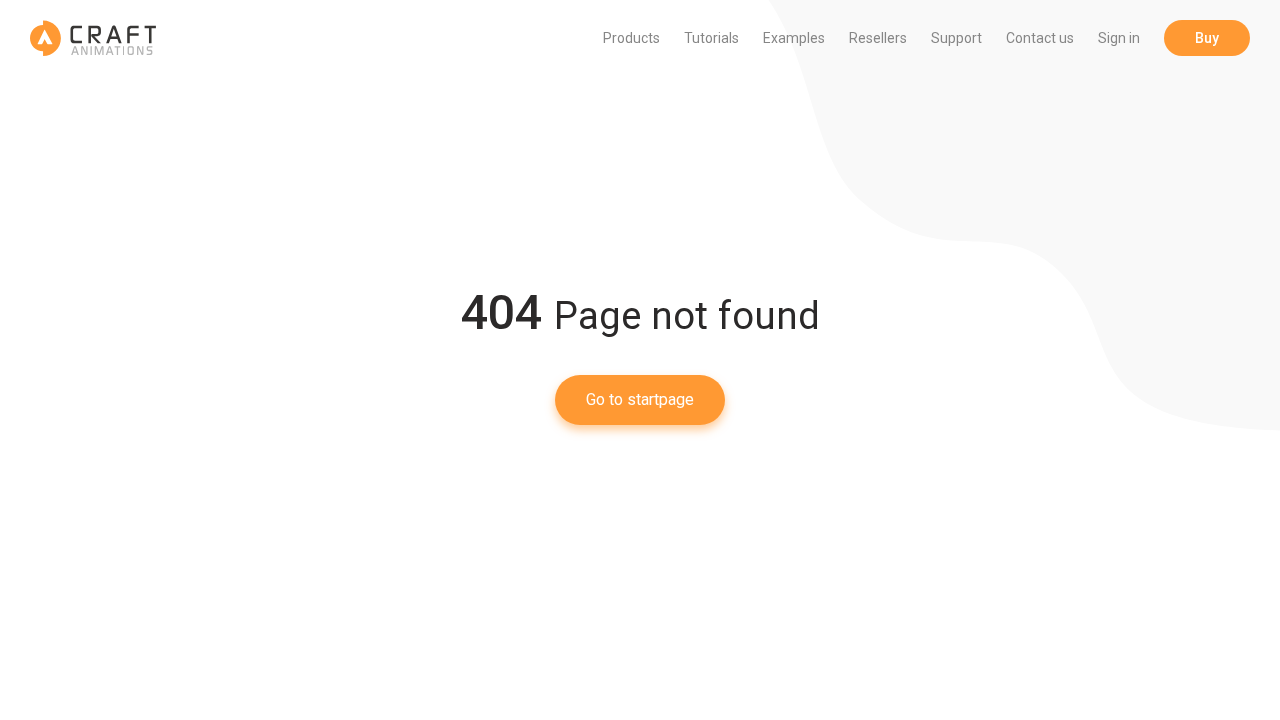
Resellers (878, 38)
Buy (1207, 38)
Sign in (1119, 38)
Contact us (1040, 38)
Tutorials (711, 38)
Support (956, 38)
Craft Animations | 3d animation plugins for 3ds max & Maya (93, 38)
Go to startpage (640, 399)
